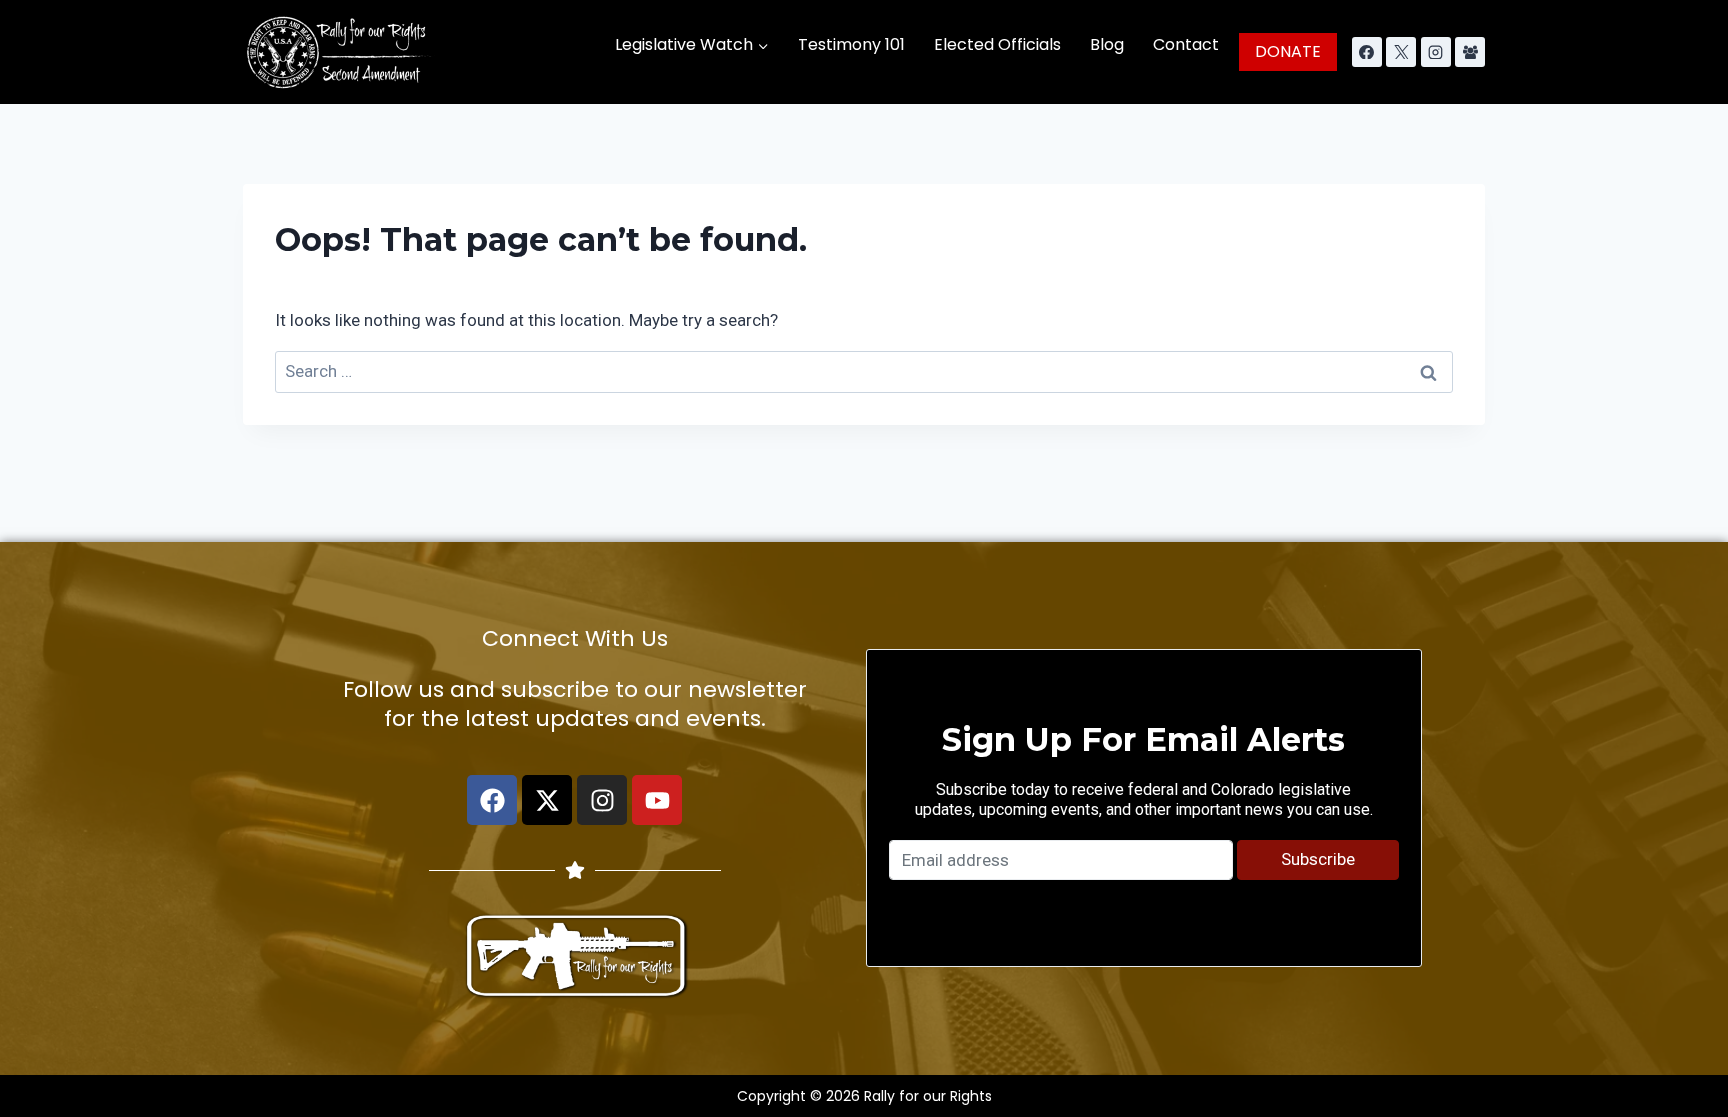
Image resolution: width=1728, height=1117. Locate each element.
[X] (1401, 52)
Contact (1186, 44)
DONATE (1288, 51)
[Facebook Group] (1470, 52)
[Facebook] (1367, 52)
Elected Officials (997, 44)
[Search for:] (864, 371)
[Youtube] (657, 800)
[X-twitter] (547, 800)
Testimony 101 (851, 44)
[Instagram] (1436, 52)
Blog (1107, 44)
